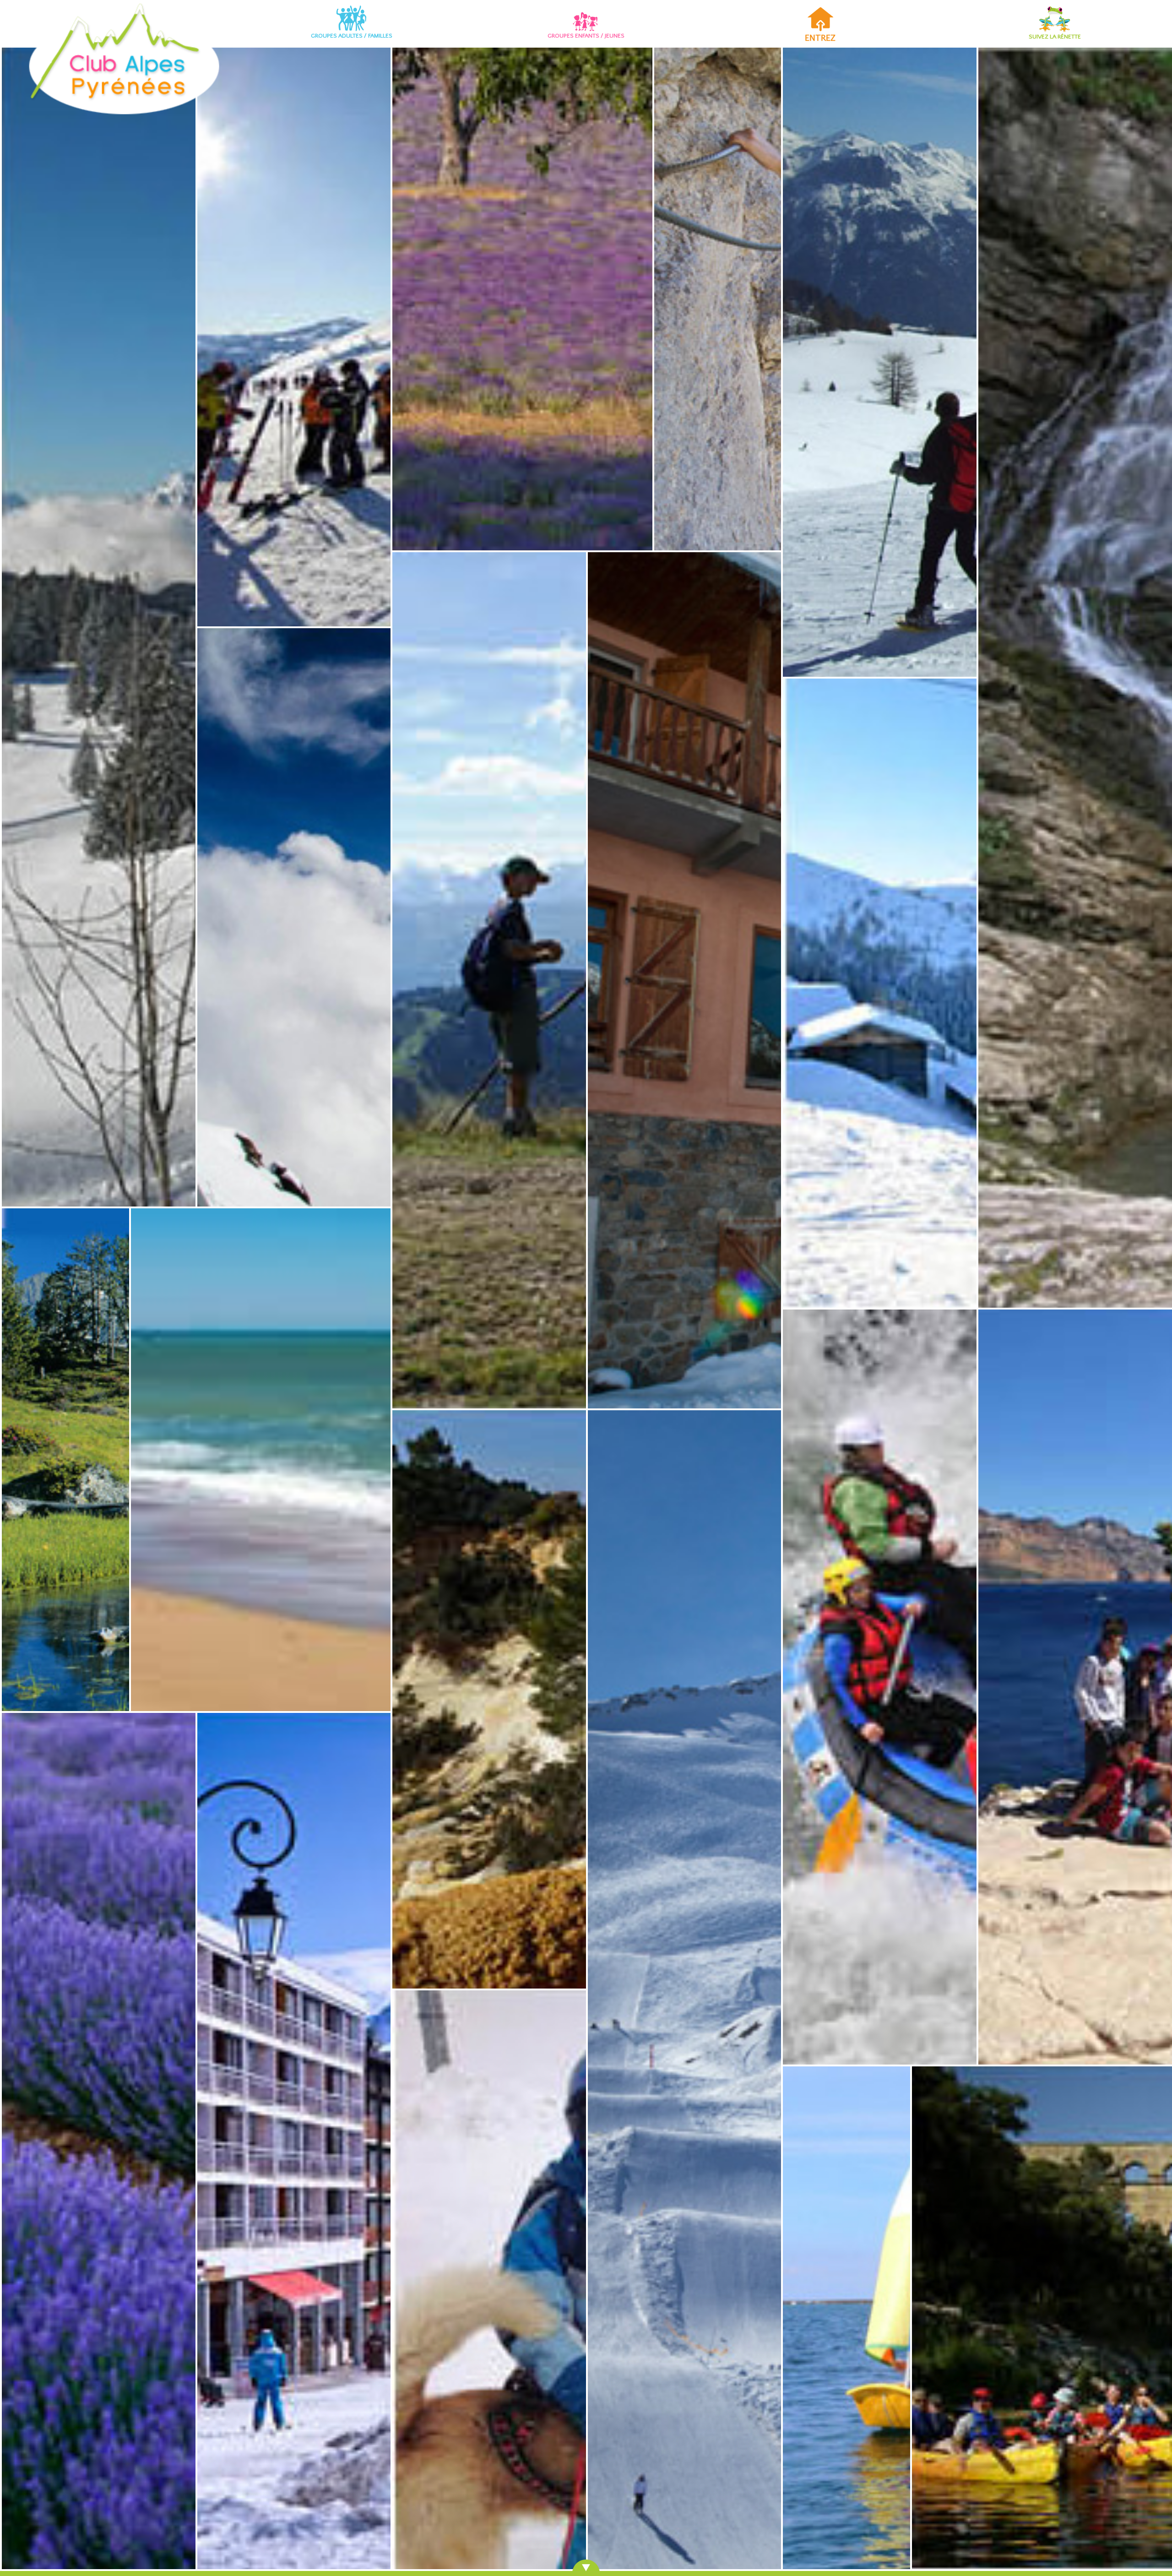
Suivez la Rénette (1055, 37)
